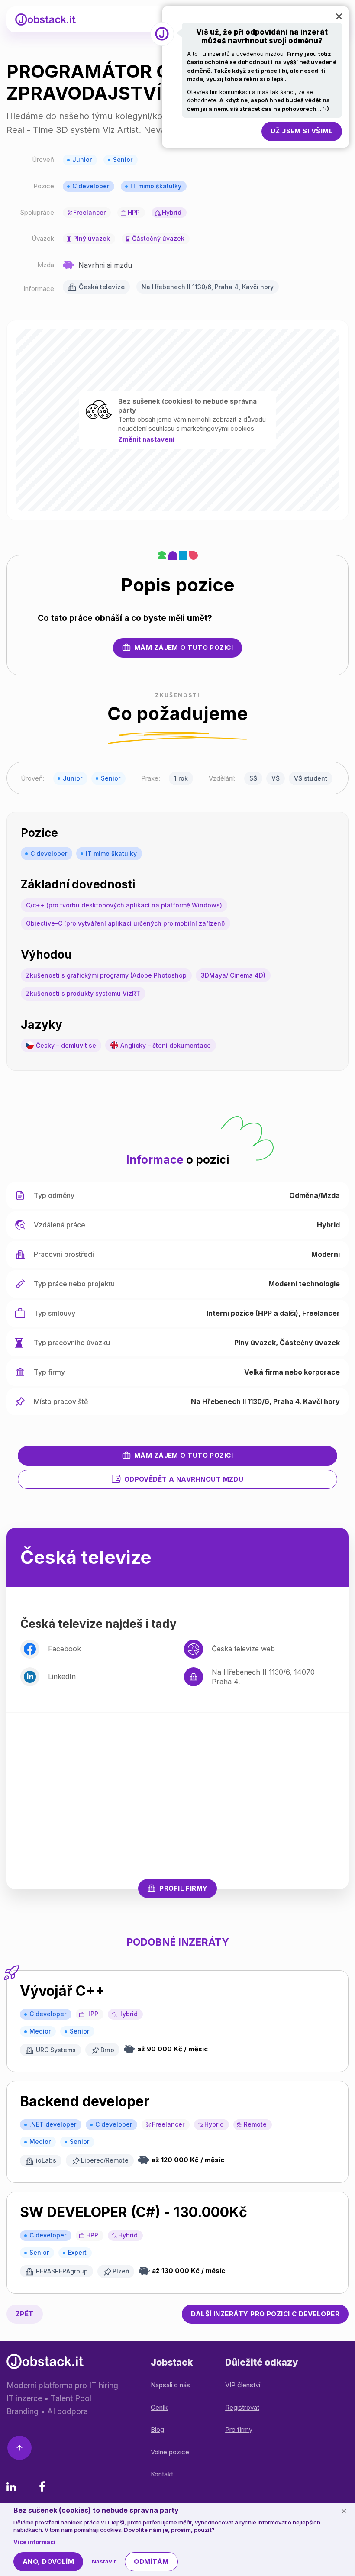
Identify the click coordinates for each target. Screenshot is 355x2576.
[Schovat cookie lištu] (344, 2511)
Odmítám (151, 2561)
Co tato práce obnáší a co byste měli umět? (125, 618)
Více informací (34, 2542)
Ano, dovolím (48, 2561)
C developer (91, 186)
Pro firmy (239, 2429)
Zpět (25, 2314)
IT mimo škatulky (156, 186)
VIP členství (243, 2385)
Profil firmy (183, 1888)
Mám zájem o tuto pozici (184, 647)
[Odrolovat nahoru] (19, 2449)
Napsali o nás (170, 2385)
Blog (157, 2429)
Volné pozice (170, 2452)
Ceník (159, 2407)
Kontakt (162, 2474)
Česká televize (102, 287)
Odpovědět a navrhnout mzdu (184, 1479)
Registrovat (242, 2407)
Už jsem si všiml (302, 131)
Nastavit (104, 2561)
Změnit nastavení (146, 439)
